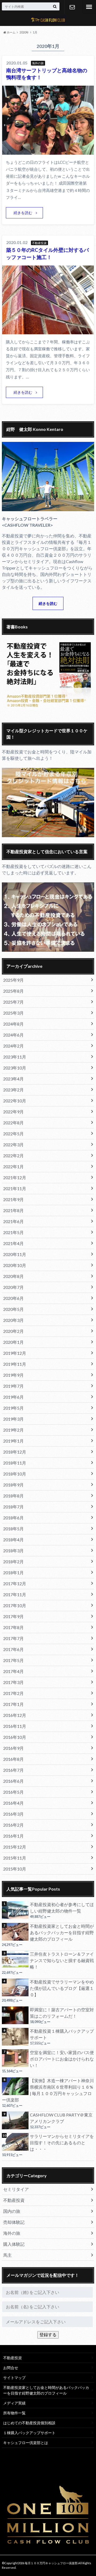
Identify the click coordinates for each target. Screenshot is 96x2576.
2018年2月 (13, 1562)
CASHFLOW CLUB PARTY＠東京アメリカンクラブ (61, 2118)
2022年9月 (13, 1112)
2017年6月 (13, 1649)
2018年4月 (13, 1540)
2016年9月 (13, 1748)
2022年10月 (15, 1101)
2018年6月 (13, 1518)
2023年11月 (15, 1057)
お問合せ (72, 7)
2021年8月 (13, 1210)
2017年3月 (13, 1682)
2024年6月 (13, 1035)
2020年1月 (13, 1342)
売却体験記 (14, 2222)
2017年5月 (13, 1660)
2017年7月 (13, 1638)
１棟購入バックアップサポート (29, 2433)
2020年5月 (13, 1309)
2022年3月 (13, 1145)
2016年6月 (13, 1781)
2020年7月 (13, 1287)
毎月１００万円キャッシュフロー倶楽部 (51, 2563)
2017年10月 (15, 1605)
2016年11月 (15, 1726)
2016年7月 (13, 1770)
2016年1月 (13, 1836)
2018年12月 (15, 1452)
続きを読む (23, 213)
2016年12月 (15, 1715)
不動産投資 (14, 2200)
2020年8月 (13, 1276)
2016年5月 (13, 1792)
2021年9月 (13, 1199)
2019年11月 (15, 1364)
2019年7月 (13, 1386)
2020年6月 (13, 1298)
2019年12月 (15, 1353)
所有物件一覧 (14, 2413)
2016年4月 (13, 1803)
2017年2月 (13, 1693)
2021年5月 (13, 1232)
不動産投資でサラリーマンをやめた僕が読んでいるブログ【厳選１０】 (62, 1988)
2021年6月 (13, 1221)
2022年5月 (13, 1134)
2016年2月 (13, 1825)
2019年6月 (13, 1397)
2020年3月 (13, 1320)
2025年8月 (13, 991)
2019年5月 (13, 1408)
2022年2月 (13, 1156)
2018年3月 (13, 1551)
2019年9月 (13, 1375)
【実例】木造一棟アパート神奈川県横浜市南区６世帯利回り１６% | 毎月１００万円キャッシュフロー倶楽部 (48, 2090)
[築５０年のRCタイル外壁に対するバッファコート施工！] (48, 331)
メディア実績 (14, 2403)
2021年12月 (15, 1177)
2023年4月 (13, 1079)
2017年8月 (13, 1627)
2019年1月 (13, 1441)
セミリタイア (16, 2189)
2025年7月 (13, 1002)
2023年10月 (15, 1068)
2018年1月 (13, 1572)
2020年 (24, 32)
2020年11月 (15, 1254)
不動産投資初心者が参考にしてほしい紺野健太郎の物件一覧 (62, 1908)
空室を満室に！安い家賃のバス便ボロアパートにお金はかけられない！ (62, 2059)
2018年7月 (13, 1507)
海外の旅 (12, 2233)
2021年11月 (15, 1188)
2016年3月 (13, 1814)
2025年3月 (13, 1013)
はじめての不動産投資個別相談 (29, 2423)
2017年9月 (13, 1616)
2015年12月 (15, 1847)
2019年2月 (13, 1430)
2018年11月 (15, 1463)
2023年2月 (13, 1090)
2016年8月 (13, 1759)
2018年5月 (13, 1529)
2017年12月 (15, 1583)
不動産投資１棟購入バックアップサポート (62, 2034)
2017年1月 (13, 1704)
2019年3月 (13, 1419)
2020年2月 (13, 1331)
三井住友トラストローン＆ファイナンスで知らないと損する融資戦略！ (62, 1960)
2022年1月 (13, 1166)
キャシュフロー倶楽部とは (26, 2443)
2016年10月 (15, 1737)
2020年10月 (15, 1265)
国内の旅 (12, 2211)
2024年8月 (13, 1024)
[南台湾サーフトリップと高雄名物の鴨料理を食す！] (48, 151)
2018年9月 (13, 1485)
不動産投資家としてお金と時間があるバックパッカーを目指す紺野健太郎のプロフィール (62, 1932)
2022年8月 (13, 1123)
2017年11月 (15, 1594)
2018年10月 (15, 1474)
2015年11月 (15, 1858)
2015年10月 (15, 1869)
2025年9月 (13, 980)
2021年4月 (13, 1243)
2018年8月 (13, 1496)
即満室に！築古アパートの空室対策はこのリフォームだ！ (62, 2013)
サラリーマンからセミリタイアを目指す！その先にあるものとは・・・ (62, 2143)
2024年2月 (13, 1046)
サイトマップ (14, 2378)
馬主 (7, 2255)
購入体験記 (14, 2244)
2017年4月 (13, 1671)
